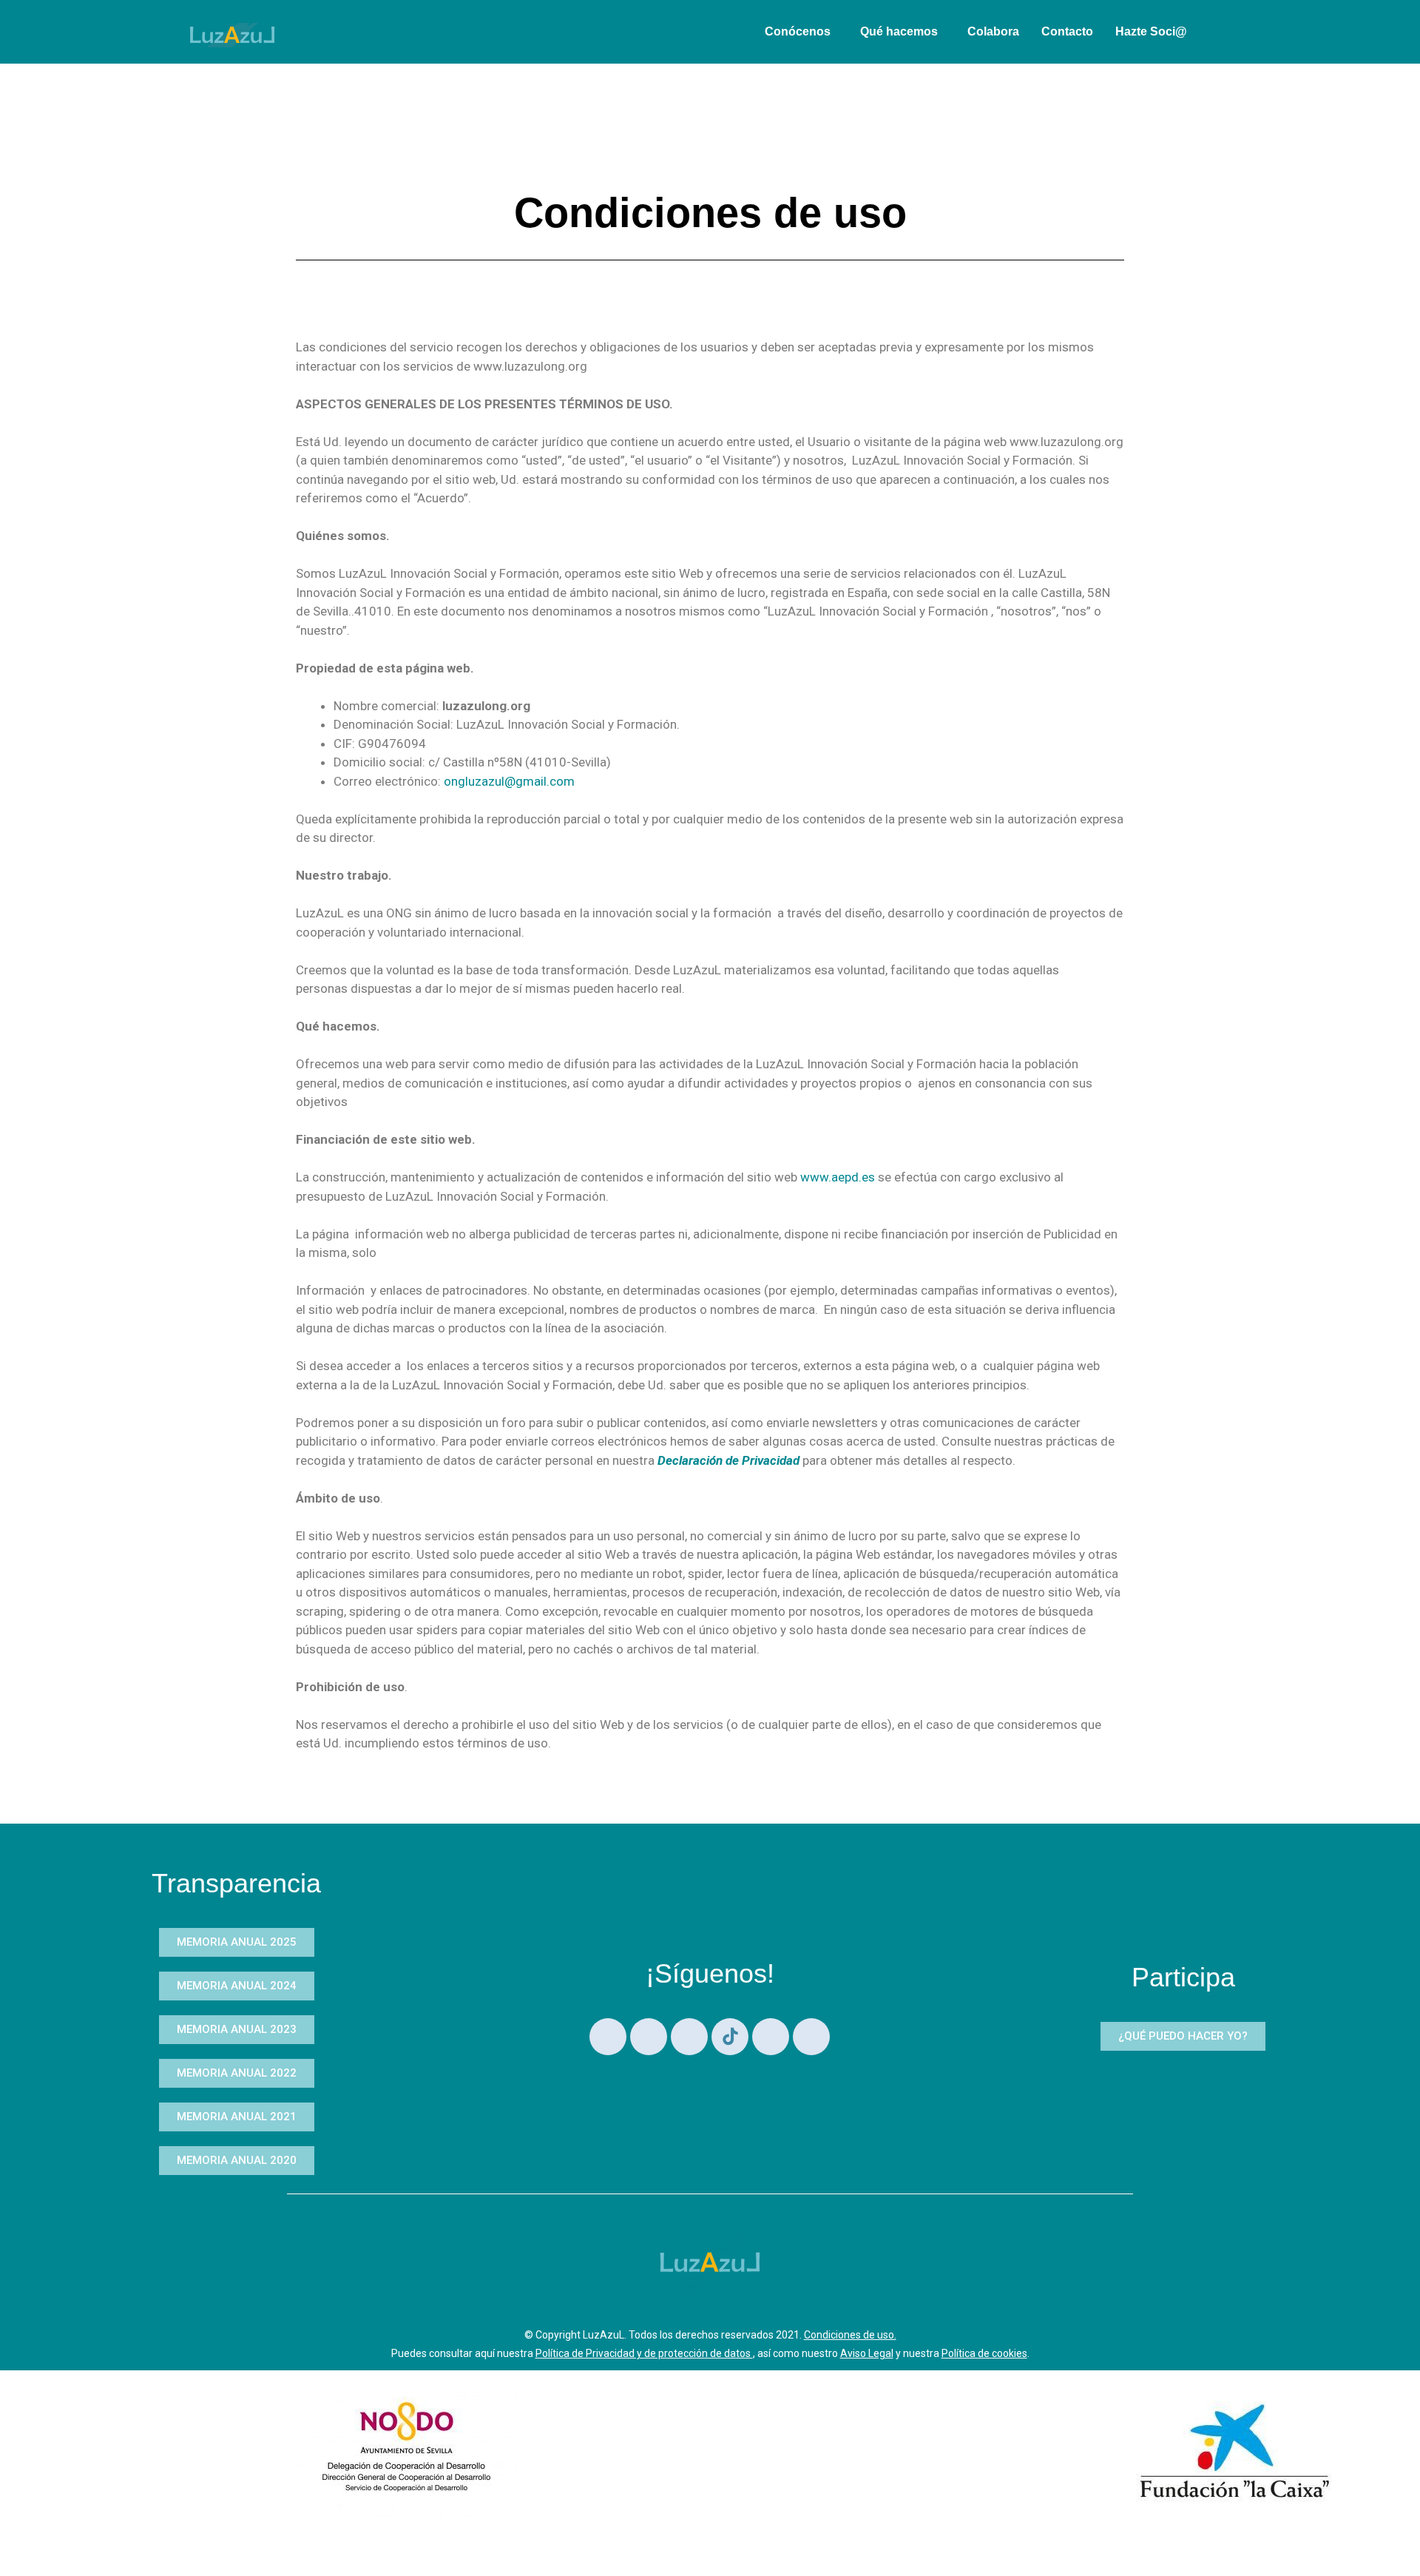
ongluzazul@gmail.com (509, 781)
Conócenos (798, 31)
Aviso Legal (867, 2353)
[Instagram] (689, 2037)
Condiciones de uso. (850, 2335)
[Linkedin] (649, 2037)
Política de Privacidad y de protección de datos (644, 2353)
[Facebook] (811, 2037)
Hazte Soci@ (1151, 31)
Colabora (993, 31)
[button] (801, 32)
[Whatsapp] (608, 2037)
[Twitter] (771, 2037)
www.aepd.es (838, 1177)
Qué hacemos (899, 31)
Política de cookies (984, 2353)
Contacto (1067, 31)
